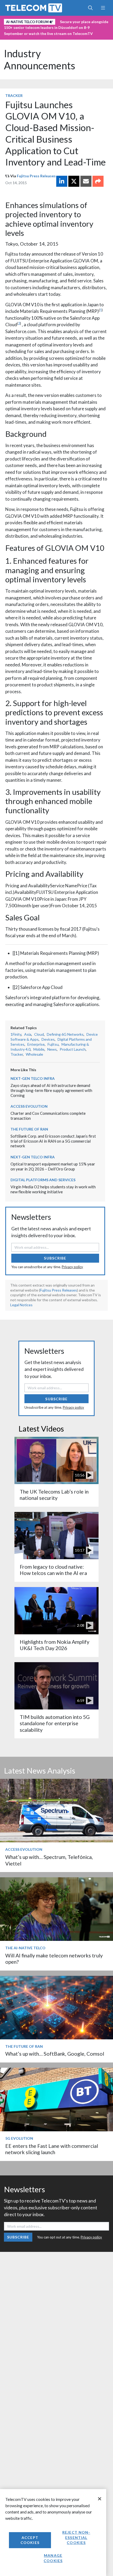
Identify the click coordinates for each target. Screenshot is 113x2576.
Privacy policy (72, 1267)
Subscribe (55, 1258)
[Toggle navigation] (103, 8)
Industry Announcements (40, 59)
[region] (53, 2533)
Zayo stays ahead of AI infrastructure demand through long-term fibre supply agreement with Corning (51, 1090)
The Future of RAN (29, 1129)
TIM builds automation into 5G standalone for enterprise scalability (55, 1723)
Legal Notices (21, 1305)
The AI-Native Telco (25, 1948)
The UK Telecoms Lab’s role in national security (54, 1495)
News (52, 1049)
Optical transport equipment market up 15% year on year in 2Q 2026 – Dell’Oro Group (53, 1166)
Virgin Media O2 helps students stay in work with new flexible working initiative (53, 1189)
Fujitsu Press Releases (36, 176)
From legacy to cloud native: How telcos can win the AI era (53, 1570)
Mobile (39, 1049)
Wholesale (34, 1054)
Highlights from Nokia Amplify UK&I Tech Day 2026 (55, 1645)
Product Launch (73, 1049)
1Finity (16, 1034)
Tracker (14, 95)
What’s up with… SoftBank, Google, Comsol (55, 2054)
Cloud (39, 1034)
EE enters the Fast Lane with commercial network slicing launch (52, 2149)
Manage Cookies (53, 2558)
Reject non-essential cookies (76, 2537)
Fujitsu (53, 1044)
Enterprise (36, 1044)
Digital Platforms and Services (43, 1180)
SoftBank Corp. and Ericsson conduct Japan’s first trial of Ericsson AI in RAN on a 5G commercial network (53, 1141)
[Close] (100, 2499)
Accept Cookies (30, 2540)
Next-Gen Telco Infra (33, 1078)
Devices (48, 1039)
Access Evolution (29, 1106)
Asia (28, 1034)
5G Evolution (19, 2138)
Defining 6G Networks (65, 1034)
